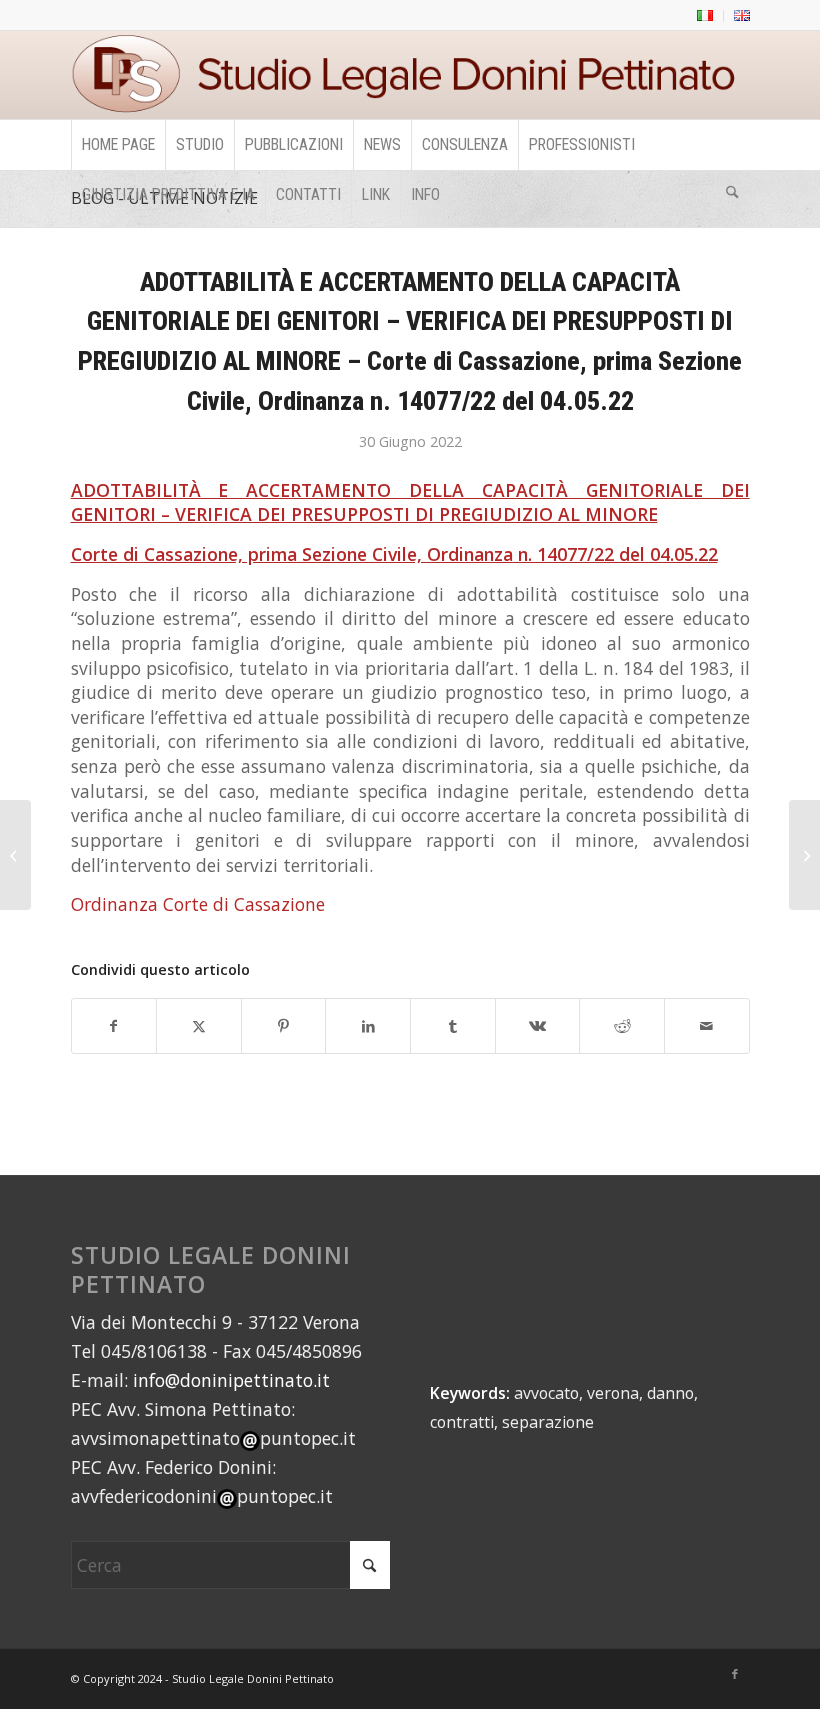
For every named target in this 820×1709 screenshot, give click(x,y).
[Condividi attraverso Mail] (707, 1026)
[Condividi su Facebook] (114, 1026)
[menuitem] (705, 16)
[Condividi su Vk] (538, 1026)
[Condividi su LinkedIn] (368, 1026)
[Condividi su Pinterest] (284, 1026)
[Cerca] (732, 195)
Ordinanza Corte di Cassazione (198, 904)
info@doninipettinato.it (231, 1380)
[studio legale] (410, 75)
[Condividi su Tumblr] (453, 1026)
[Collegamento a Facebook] (735, 1674)
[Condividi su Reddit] (622, 1026)
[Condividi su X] (199, 1026)
